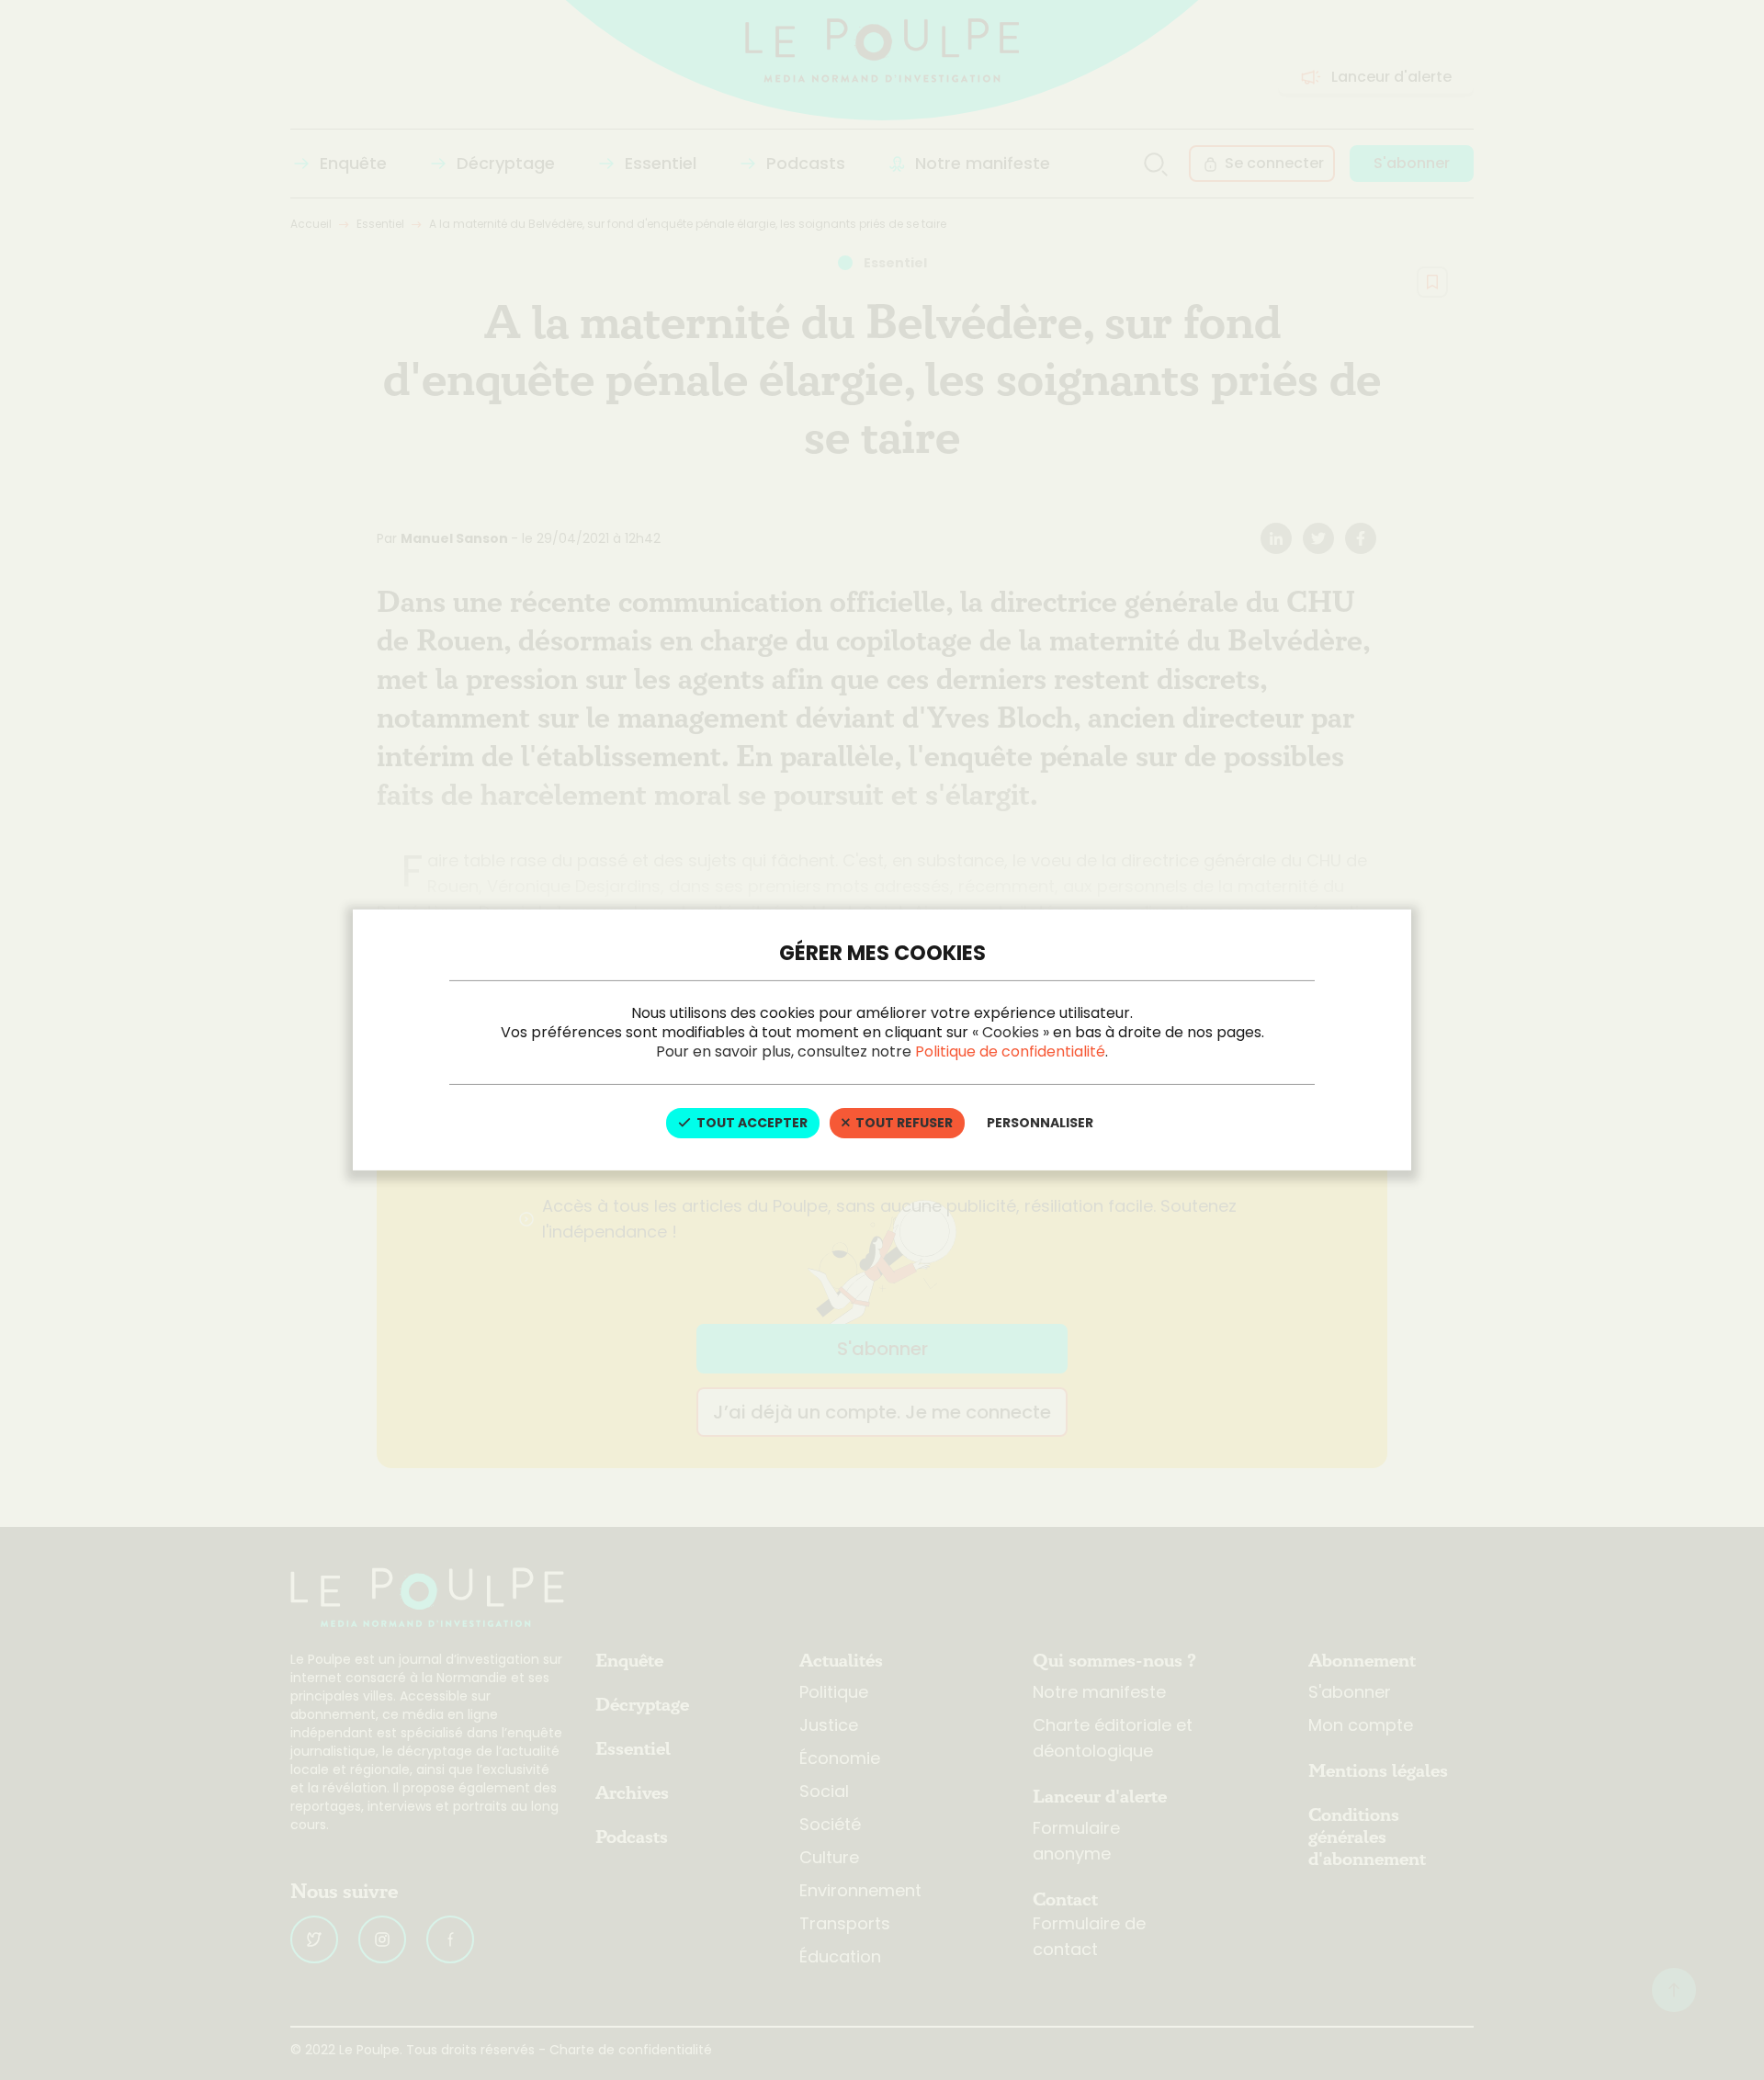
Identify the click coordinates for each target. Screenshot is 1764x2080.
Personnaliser (1040, 1123)
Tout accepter (751, 1123)
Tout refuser (903, 1123)
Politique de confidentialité (1010, 1051)
